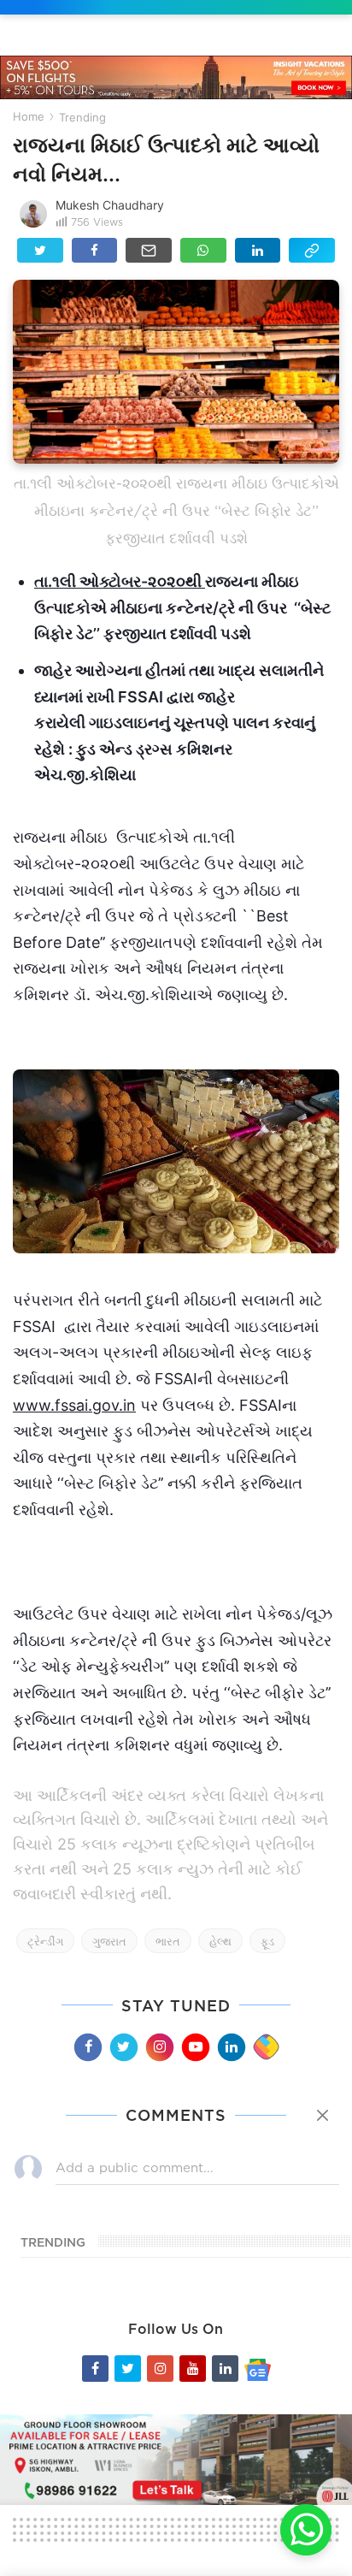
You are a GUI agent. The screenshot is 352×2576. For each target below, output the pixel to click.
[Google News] (258, 2369)
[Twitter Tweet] (40, 250)
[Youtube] (195, 2047)
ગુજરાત (109, 1941)
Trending (82, 117)
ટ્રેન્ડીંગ (45, 1941)
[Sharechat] (266, 2047)
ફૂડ (267, 1941)
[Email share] (149, 250)
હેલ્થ (220, 1941)
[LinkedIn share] (258, 250)
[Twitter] (123, 2047)
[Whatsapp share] (203, 250)
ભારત (168, 1941)
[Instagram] (159, 2047)
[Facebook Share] (95, 250)
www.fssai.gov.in (74, 1405)
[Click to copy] (312, 250)
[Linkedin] (231, 2047)
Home (29, 116)
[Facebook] (87, 2047)
